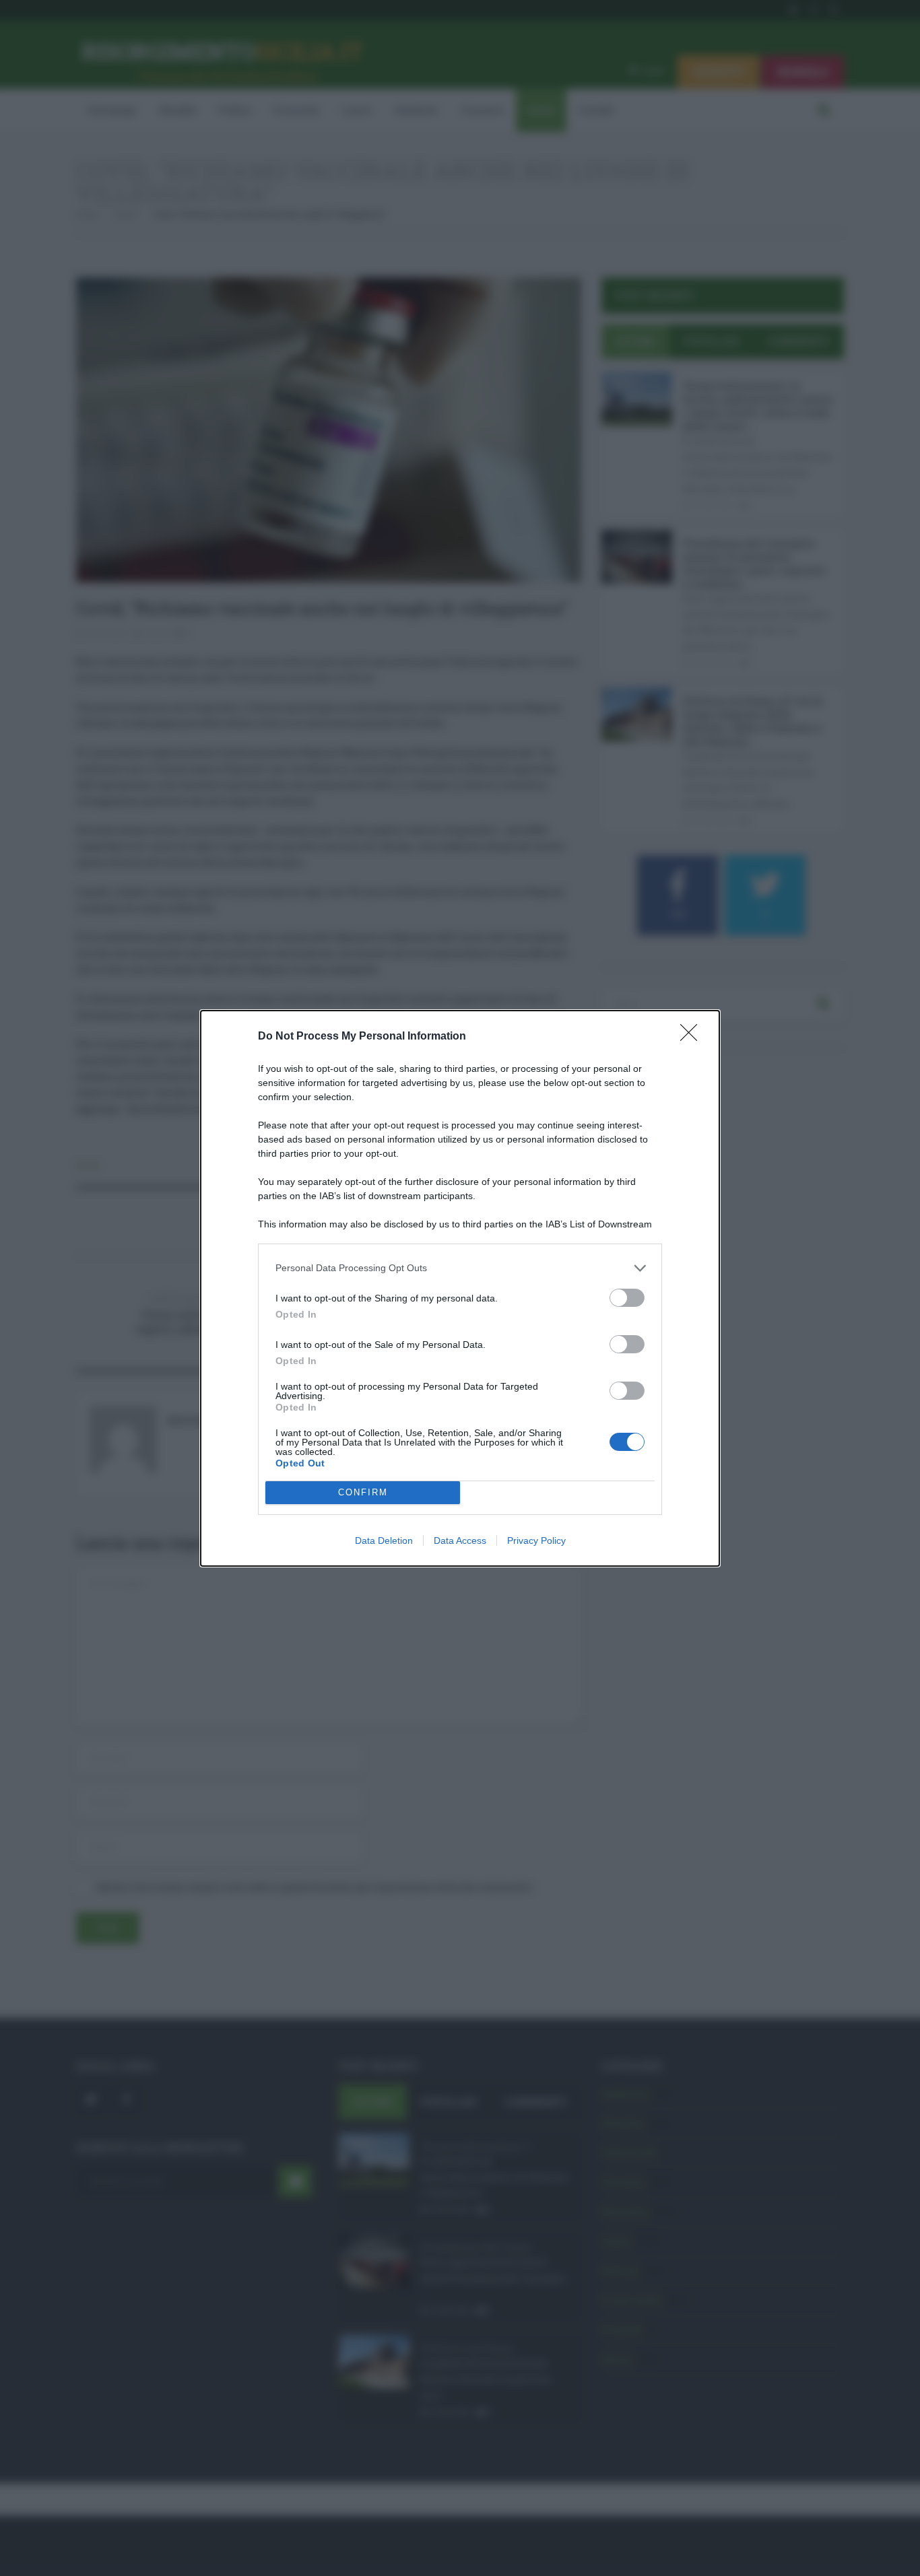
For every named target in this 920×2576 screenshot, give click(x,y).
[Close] (693, 1037)
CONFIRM (363, 1492)
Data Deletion (384, 1540)
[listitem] (460, 1268)
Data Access (460, 1540)
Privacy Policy (536, 1540)
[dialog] (460, 1288)
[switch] (627, 1298)
